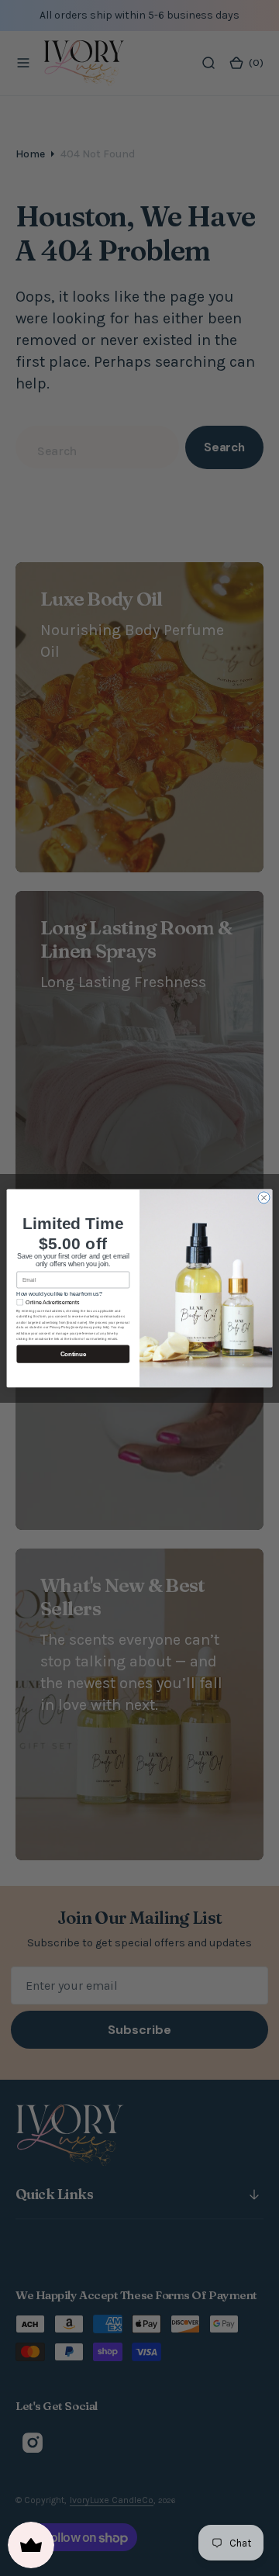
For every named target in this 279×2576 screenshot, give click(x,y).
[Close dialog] (264, 1198)
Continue (73, 1354)
